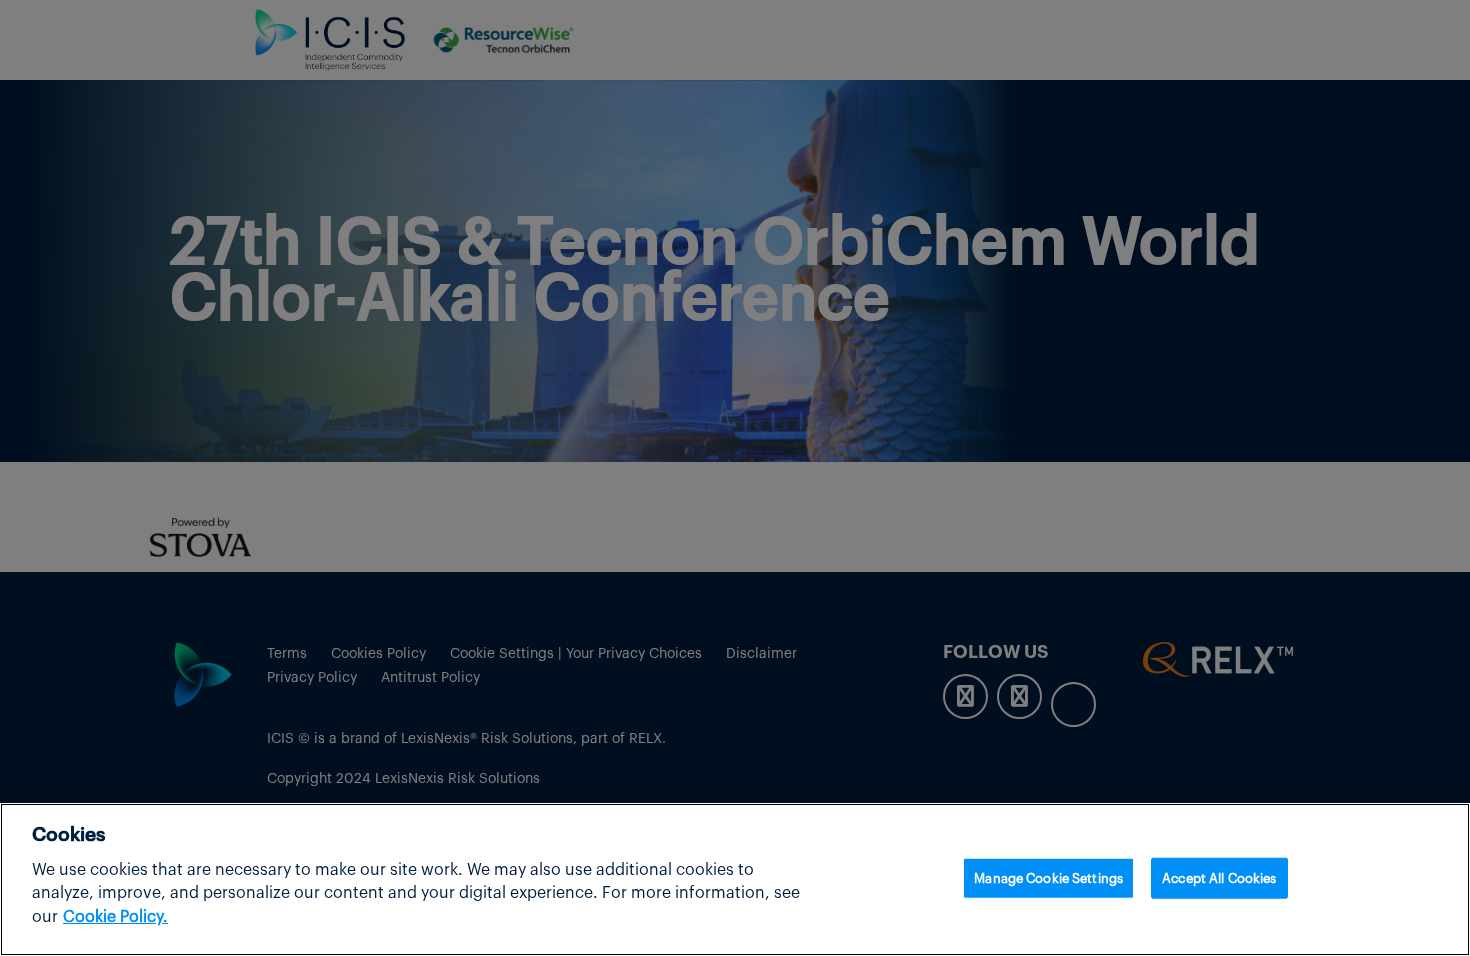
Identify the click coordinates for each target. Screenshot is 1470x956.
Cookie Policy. (115, 918)
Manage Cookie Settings (1048, 877)
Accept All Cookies (1219, 877)
